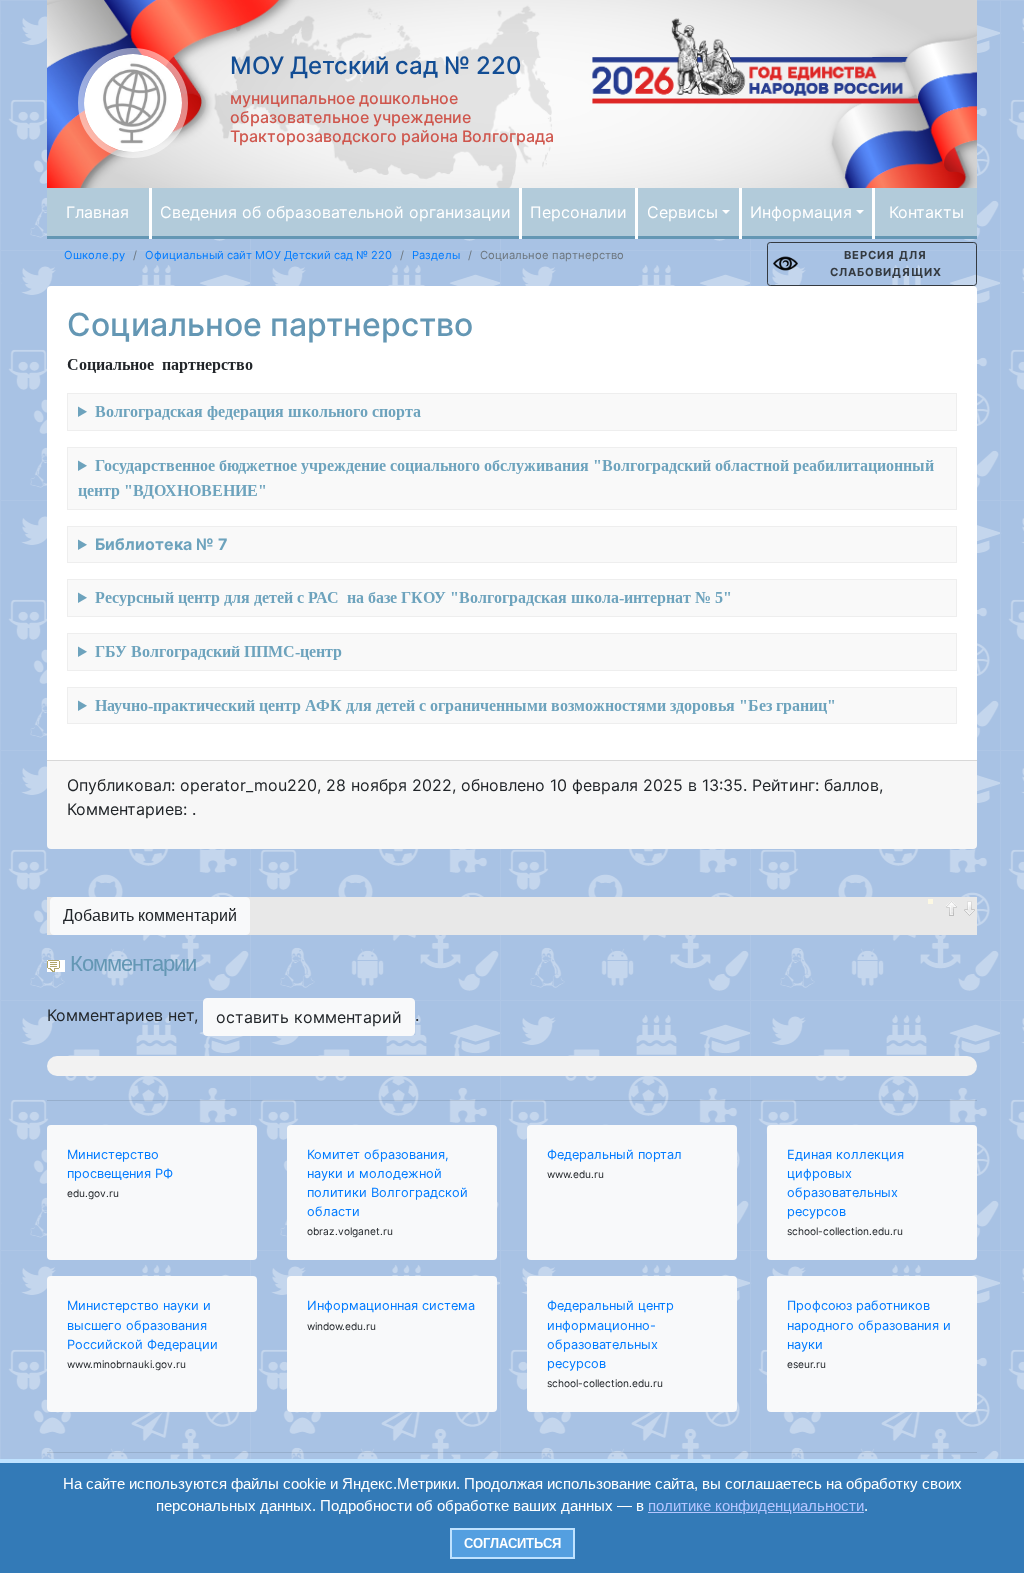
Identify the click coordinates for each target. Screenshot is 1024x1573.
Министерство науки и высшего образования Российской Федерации (142, 1324)
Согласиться (512, 1543)
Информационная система (391, 1305)
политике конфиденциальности (756, 1505)
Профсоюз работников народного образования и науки (869, 1324)
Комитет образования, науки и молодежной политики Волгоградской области (387, 1183)
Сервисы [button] (682, 212)
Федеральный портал (614, 1154)
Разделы (436, 255)
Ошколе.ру (94, 255)
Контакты (926, 212)
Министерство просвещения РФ (120, 1164)
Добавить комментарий (150, 915)
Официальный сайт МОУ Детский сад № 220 (268, 255)
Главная (97, 212)
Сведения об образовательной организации (335, 212)
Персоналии (578, 212)
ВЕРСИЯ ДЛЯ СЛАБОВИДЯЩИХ (886, 263)
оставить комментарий (309, 1017)
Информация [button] (801, 212)
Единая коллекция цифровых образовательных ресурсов (845, 1183)
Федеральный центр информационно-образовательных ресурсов (610, 1334)
